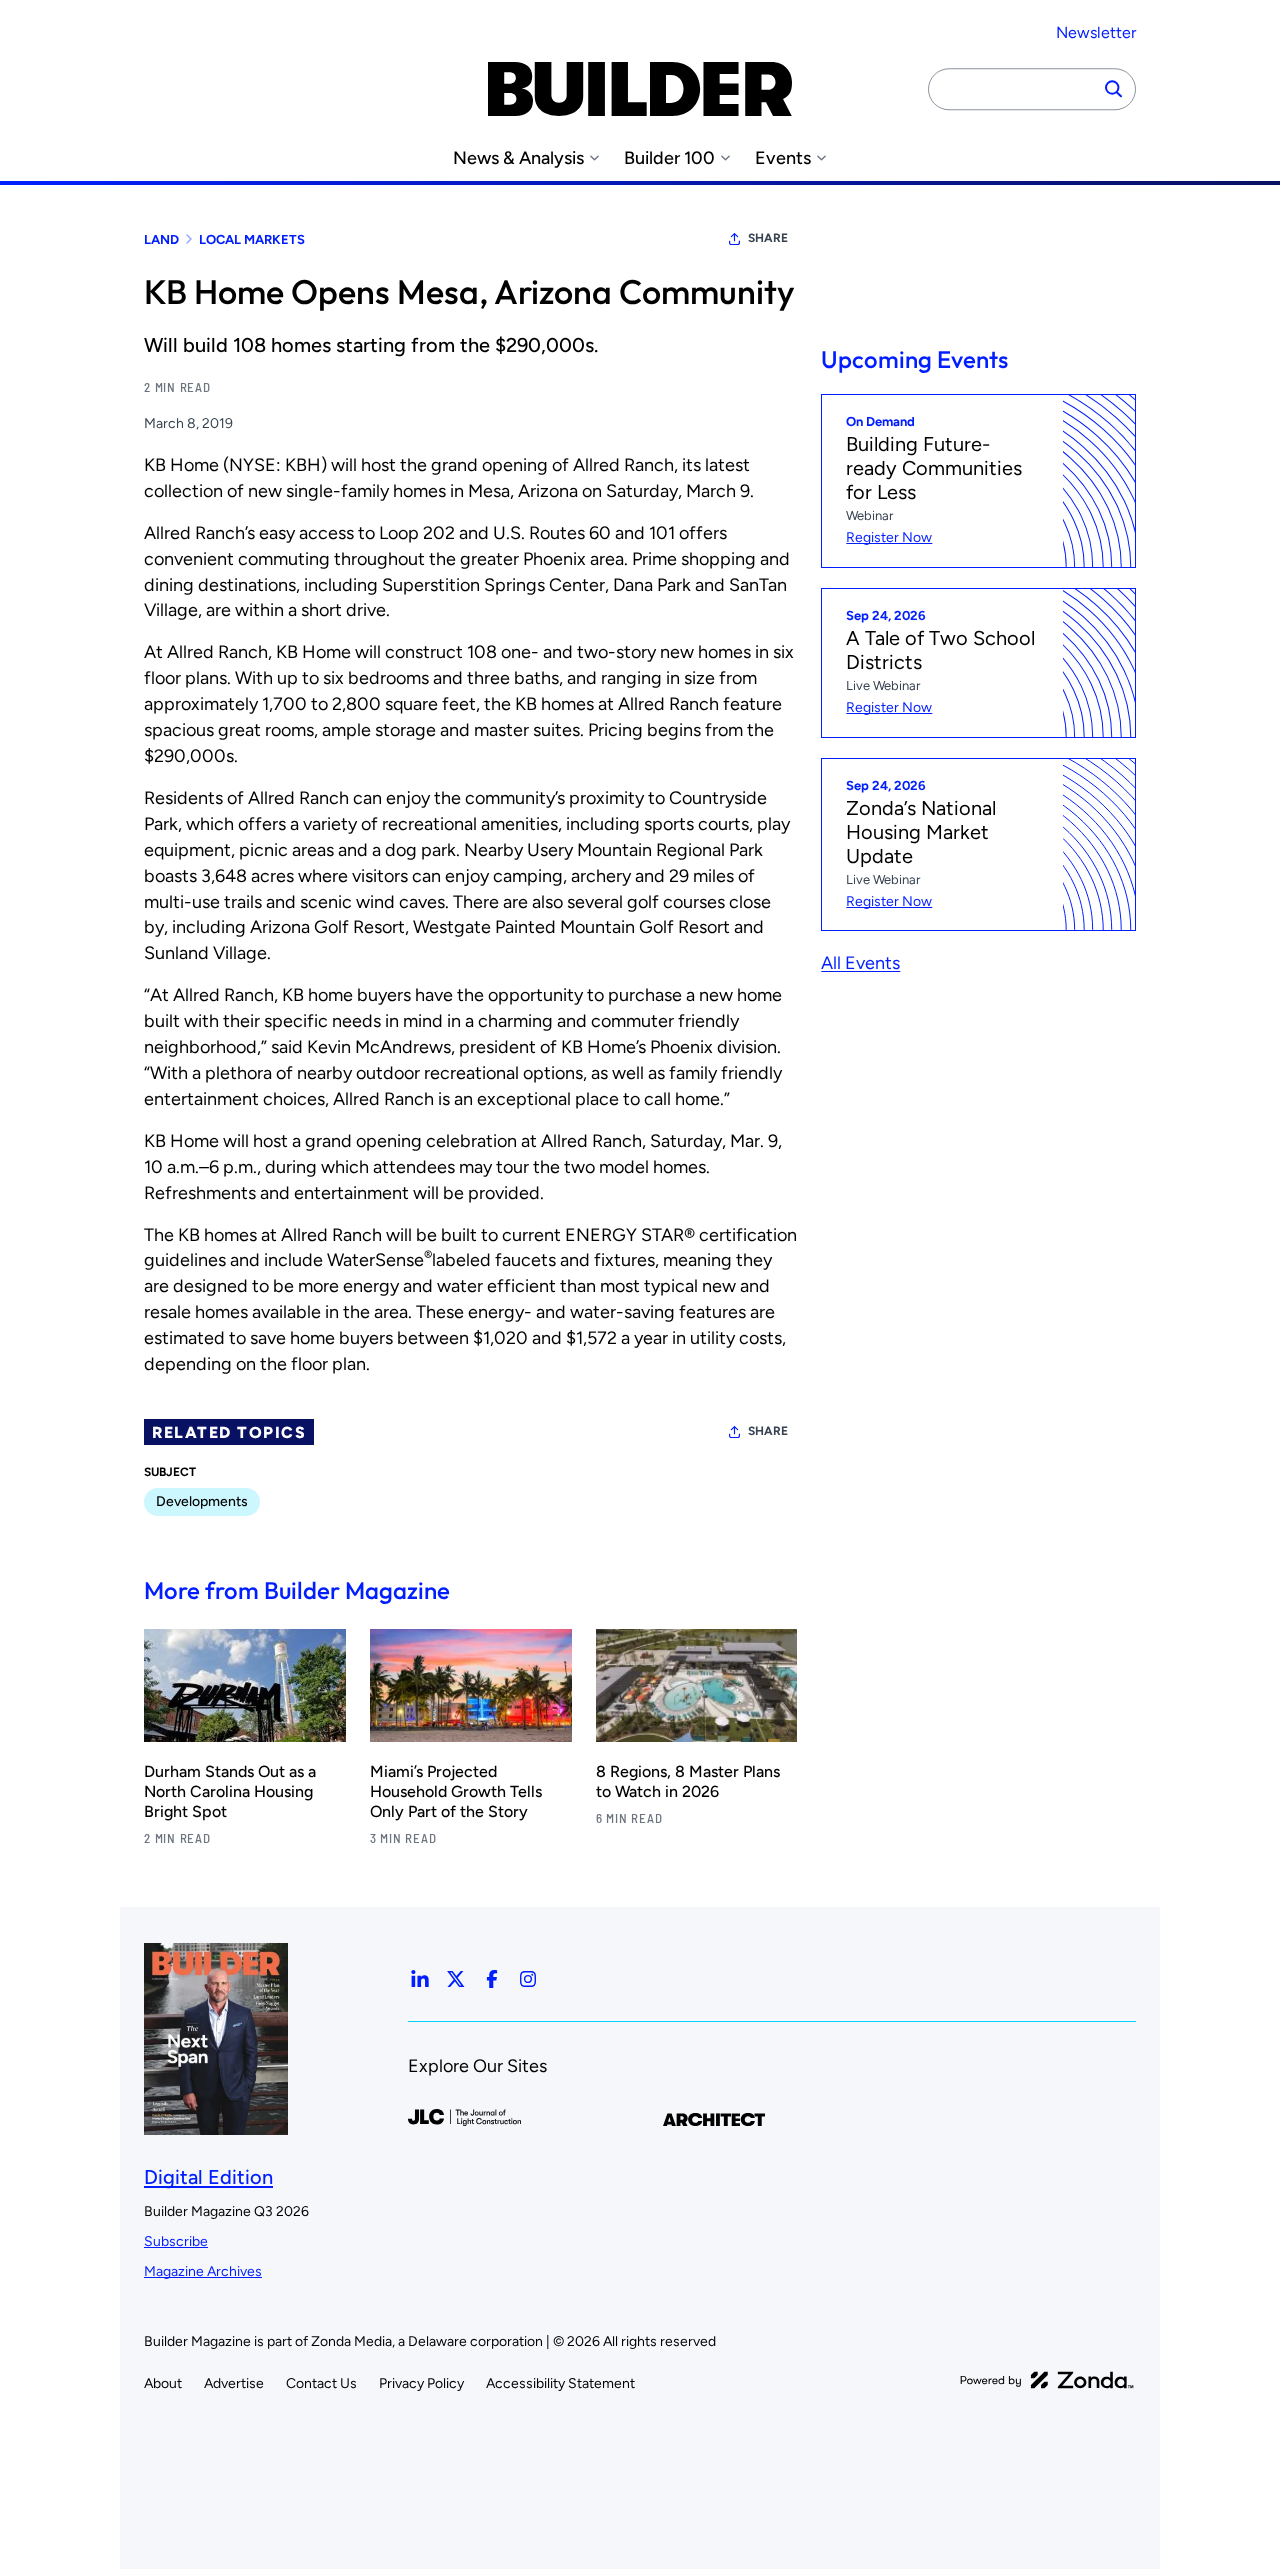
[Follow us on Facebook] (492, 1979)
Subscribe (176, 2241)
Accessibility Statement (560, 2383)
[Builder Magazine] (640, 89)
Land (161, 239)
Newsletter (1096, 32)
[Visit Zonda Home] (1047, 2380)
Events (783, 158)
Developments (202, 1501)
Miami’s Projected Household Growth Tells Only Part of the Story (456, 1791)
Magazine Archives (203, 2271)
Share (768, 238)
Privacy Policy (421, 2383)
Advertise (234, 2383)
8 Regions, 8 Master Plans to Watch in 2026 (688, 1781)
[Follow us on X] (456, 1979)
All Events (860, 964)
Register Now (889, 537)
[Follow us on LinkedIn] (420, 1979)
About (163, 2383)
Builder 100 (669, 158)
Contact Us (321, 2383)
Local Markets (252, 239)
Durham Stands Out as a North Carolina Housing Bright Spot (230, 1791)
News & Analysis (518, 158)
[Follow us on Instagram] (528, 1979)
